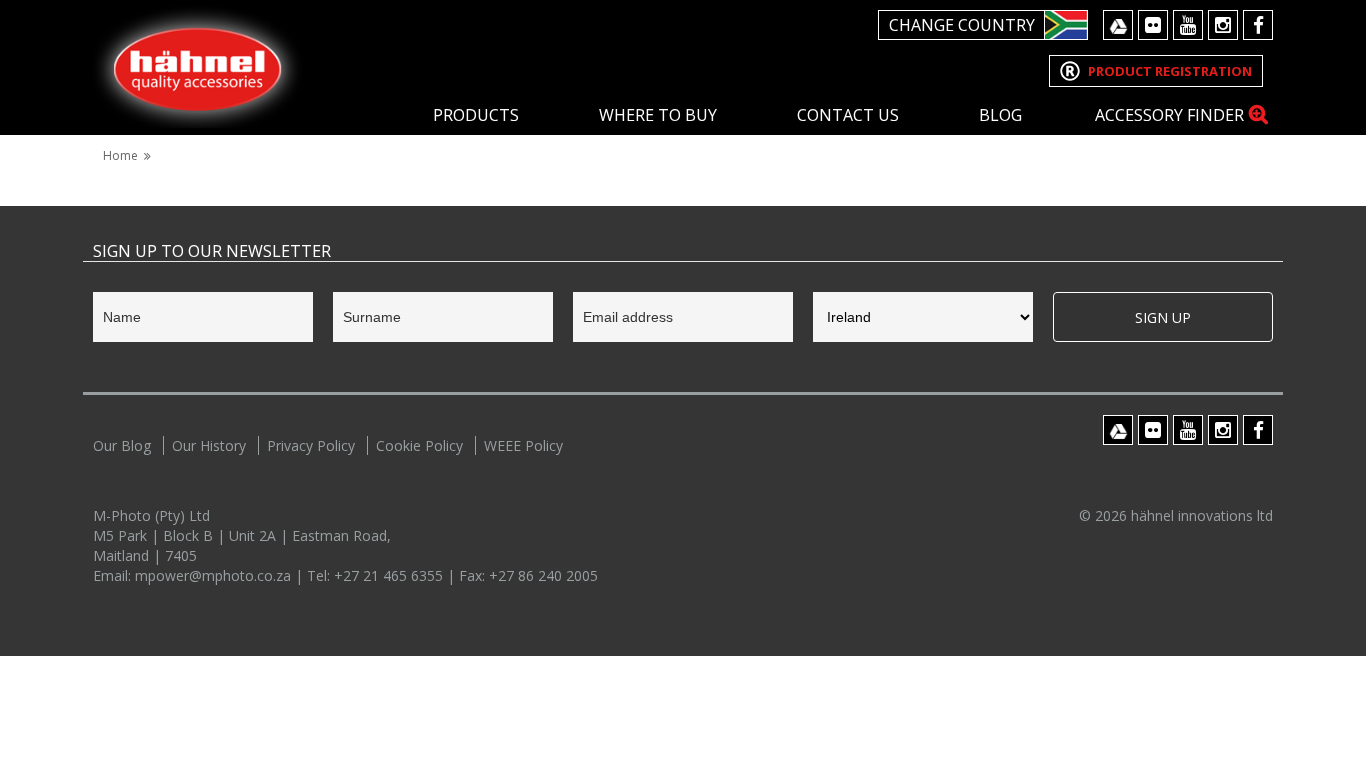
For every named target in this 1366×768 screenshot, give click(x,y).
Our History (209, 445)
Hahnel (198, 66)
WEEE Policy (523, 445)
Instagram (1223, 25)
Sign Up (1163, 317)
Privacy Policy (311, 445)
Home (120, 155)
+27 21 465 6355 (390, 575)
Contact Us (848, 115)
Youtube (1188, 25)
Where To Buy (658, 115)
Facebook (1258, 25)
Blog (1000, 115)
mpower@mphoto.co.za (215, 575)
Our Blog (122, 445)
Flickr (1153, 25)
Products (476, 115)
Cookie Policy (419, 445)
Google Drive (1118, 25)
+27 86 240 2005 (543, 575)
